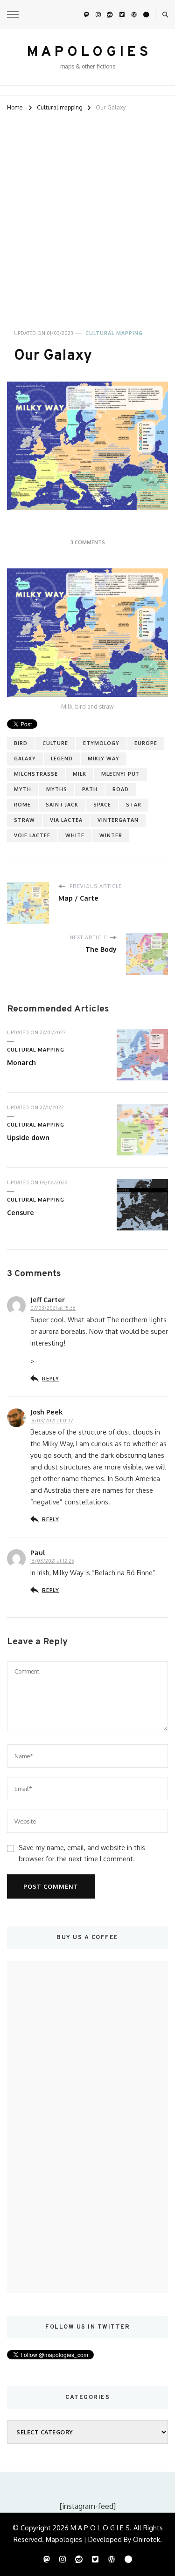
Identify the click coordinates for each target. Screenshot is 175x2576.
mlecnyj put (121, 774)
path (90, 789)
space (102, 805)
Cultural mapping (114, 333)
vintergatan (118, 820)
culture (55, 743)
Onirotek (147, 2539)
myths (57, 789)
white (75, 835)
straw (24, 820)
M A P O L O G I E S (87, 52)
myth (23, 789)
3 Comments (88, 542)
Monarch (21, 1062)
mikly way (104, 758)
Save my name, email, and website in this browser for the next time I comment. (82, 1853)
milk (80, 774)
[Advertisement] (87, 215)
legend (62, 758)
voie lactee (32, 835)
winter (111, 835)
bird (21, 743)
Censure (21, 1212)
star (134, 805)
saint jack (62, 805)
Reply (51, 1378)
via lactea (66, 820)
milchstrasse (36, 774)
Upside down (28, 1137)
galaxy (25, 758)
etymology (101, 743)
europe (146, 743)
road (121, 789)
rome (22, 805)
